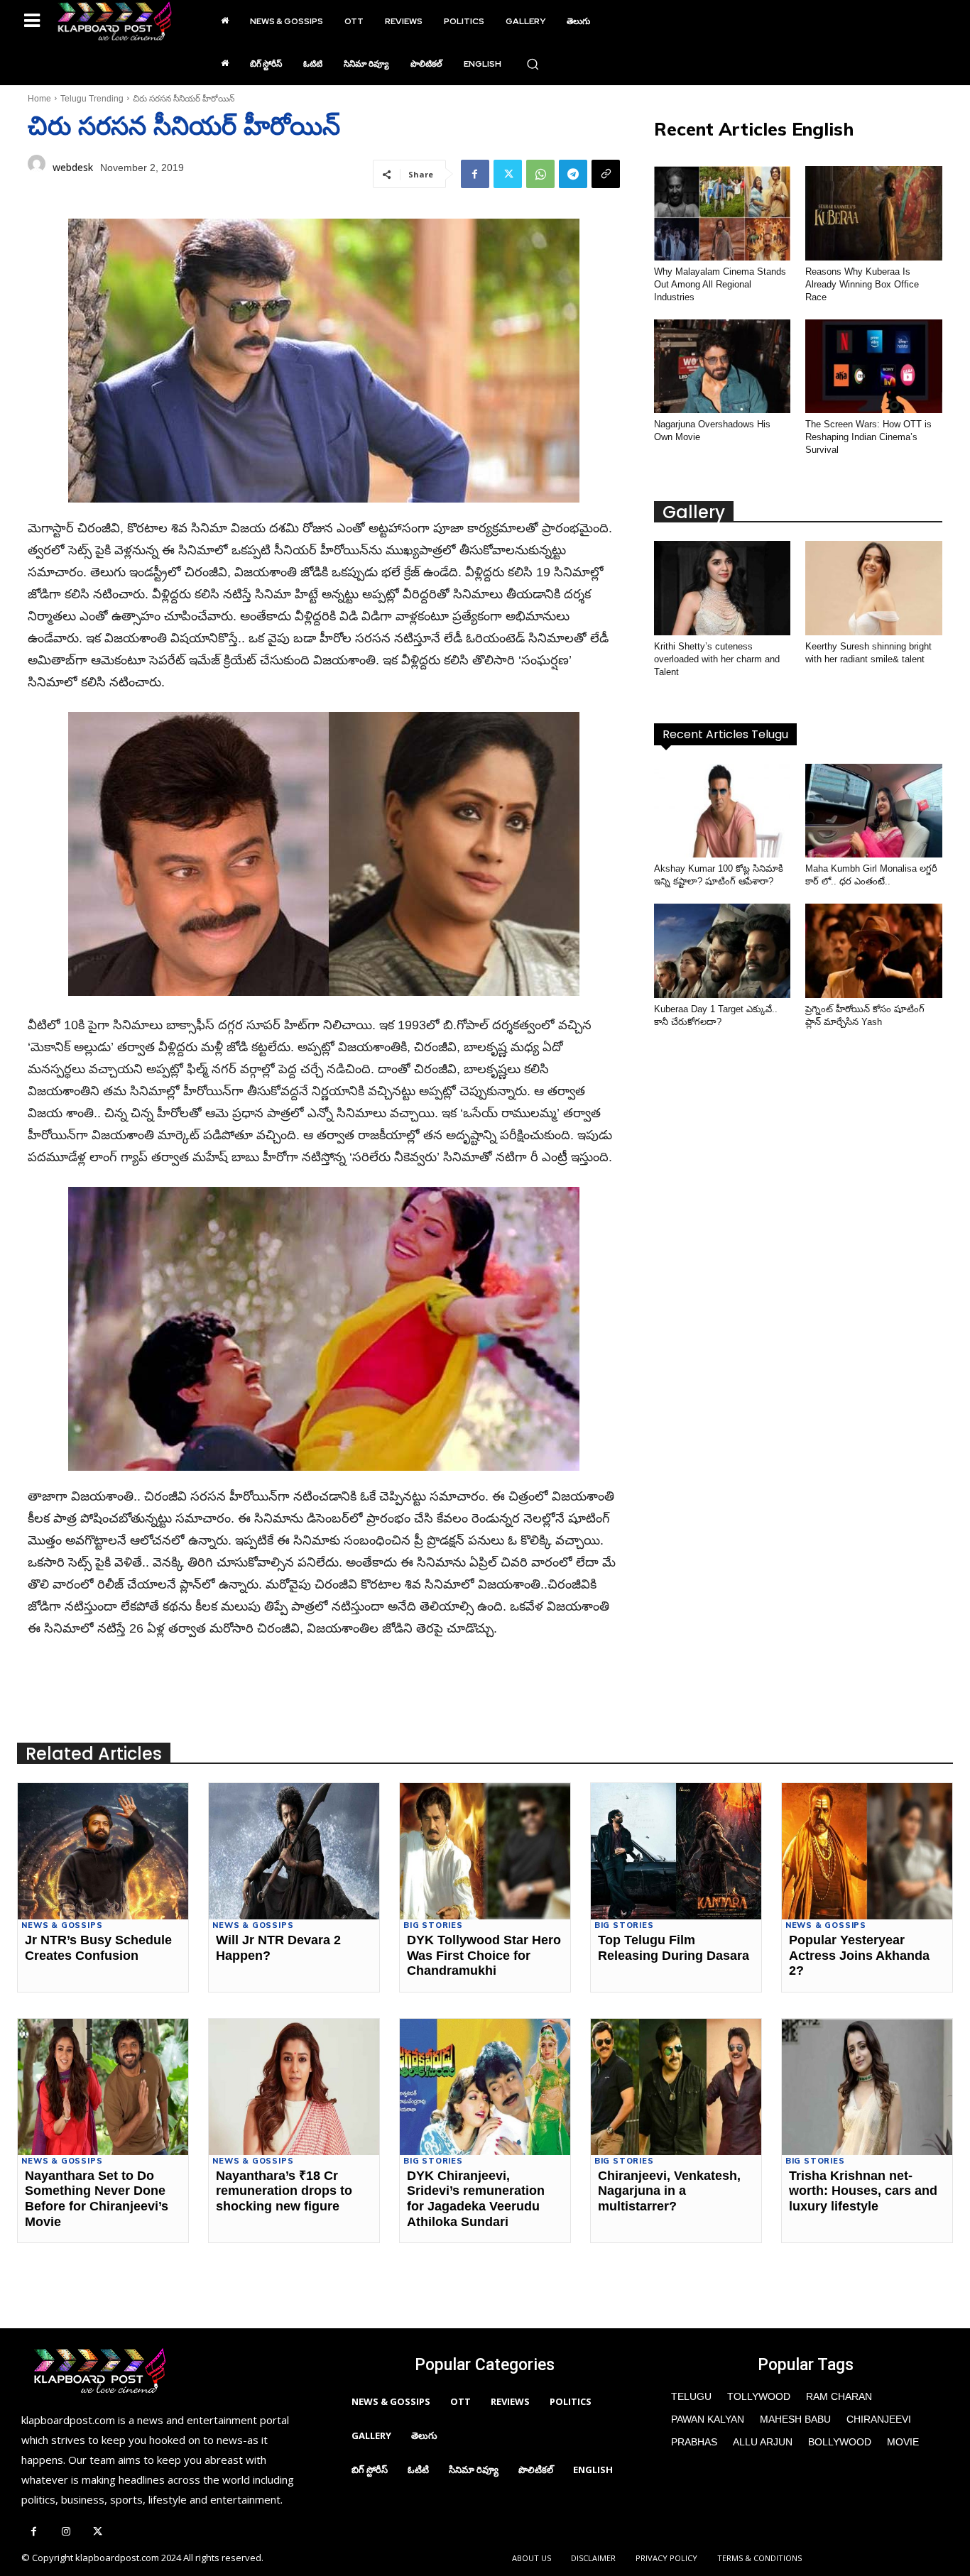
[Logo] (114, 21)
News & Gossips (62, 1925)
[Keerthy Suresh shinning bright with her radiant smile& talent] (874, 588)
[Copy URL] (606, 174)
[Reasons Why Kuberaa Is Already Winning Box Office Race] (874, 213)
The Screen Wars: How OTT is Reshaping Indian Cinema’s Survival (868, 437)
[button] (533, 64)
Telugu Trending (92, 99)
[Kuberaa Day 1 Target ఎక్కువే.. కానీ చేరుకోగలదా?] (723, 951)
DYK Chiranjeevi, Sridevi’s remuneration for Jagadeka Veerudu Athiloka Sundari (476, 2199)
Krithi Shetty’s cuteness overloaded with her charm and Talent (717, 659)
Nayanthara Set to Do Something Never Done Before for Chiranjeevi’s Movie (97, 2199)
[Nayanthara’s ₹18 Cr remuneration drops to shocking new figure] (294, 2087)
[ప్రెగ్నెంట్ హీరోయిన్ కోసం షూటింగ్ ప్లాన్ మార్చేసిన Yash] (874, 951)
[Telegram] (573, 174)
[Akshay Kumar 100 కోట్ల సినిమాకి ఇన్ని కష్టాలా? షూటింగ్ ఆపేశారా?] (723, 811)
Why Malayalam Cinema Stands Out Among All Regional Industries (720, 284)
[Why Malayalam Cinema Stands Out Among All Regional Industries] (723, 213)
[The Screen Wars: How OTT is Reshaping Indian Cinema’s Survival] (874, 367)
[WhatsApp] (540, 174)
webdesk (73, 167)
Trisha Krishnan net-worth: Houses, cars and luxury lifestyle (863, 2191)
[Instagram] (66, 2532)
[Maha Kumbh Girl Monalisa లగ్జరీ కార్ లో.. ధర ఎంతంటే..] (874, 811)
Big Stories (433, 1925)
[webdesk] (37, 168)
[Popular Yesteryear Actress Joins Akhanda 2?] (867, 1851)
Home (39, 99)
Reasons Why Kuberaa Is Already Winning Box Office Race (862, 284)
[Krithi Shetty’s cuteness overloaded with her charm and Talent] (723, 588)
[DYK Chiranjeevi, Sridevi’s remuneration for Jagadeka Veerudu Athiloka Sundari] (485, 2087)
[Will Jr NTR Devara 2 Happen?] (294, 1851)
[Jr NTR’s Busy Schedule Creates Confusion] (103, 1851)
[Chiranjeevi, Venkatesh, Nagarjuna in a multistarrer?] (676, 2087)
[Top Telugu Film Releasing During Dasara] (676, 1851)
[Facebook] (475, 174)
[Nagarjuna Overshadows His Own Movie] (723, 367)
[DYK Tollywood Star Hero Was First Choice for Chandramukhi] (485, 1851)
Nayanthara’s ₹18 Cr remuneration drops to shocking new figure (284, 2191)
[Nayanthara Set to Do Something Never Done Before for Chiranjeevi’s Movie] (103, 2087)
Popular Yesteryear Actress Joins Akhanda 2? (859, 1955)
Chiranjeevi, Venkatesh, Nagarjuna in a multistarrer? (669, 2191)
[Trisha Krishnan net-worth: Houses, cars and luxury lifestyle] (867, 2087)
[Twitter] (508, 174)
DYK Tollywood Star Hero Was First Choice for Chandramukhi (484, 1955)
